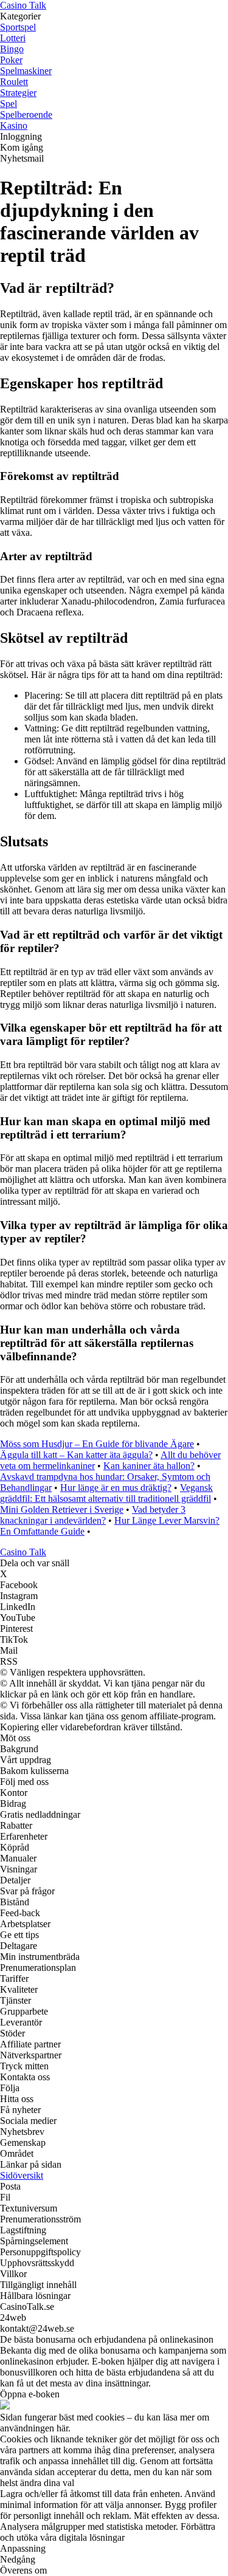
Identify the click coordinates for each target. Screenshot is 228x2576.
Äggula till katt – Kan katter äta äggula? (76, 1455)
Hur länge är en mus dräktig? (116, 1488)
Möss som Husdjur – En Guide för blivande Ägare (97, 1444)
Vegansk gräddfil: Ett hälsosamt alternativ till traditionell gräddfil (106, 1493)
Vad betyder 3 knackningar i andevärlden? (93, 1515)
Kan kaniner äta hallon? (149, 1466)
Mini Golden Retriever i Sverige (62, 1509)
